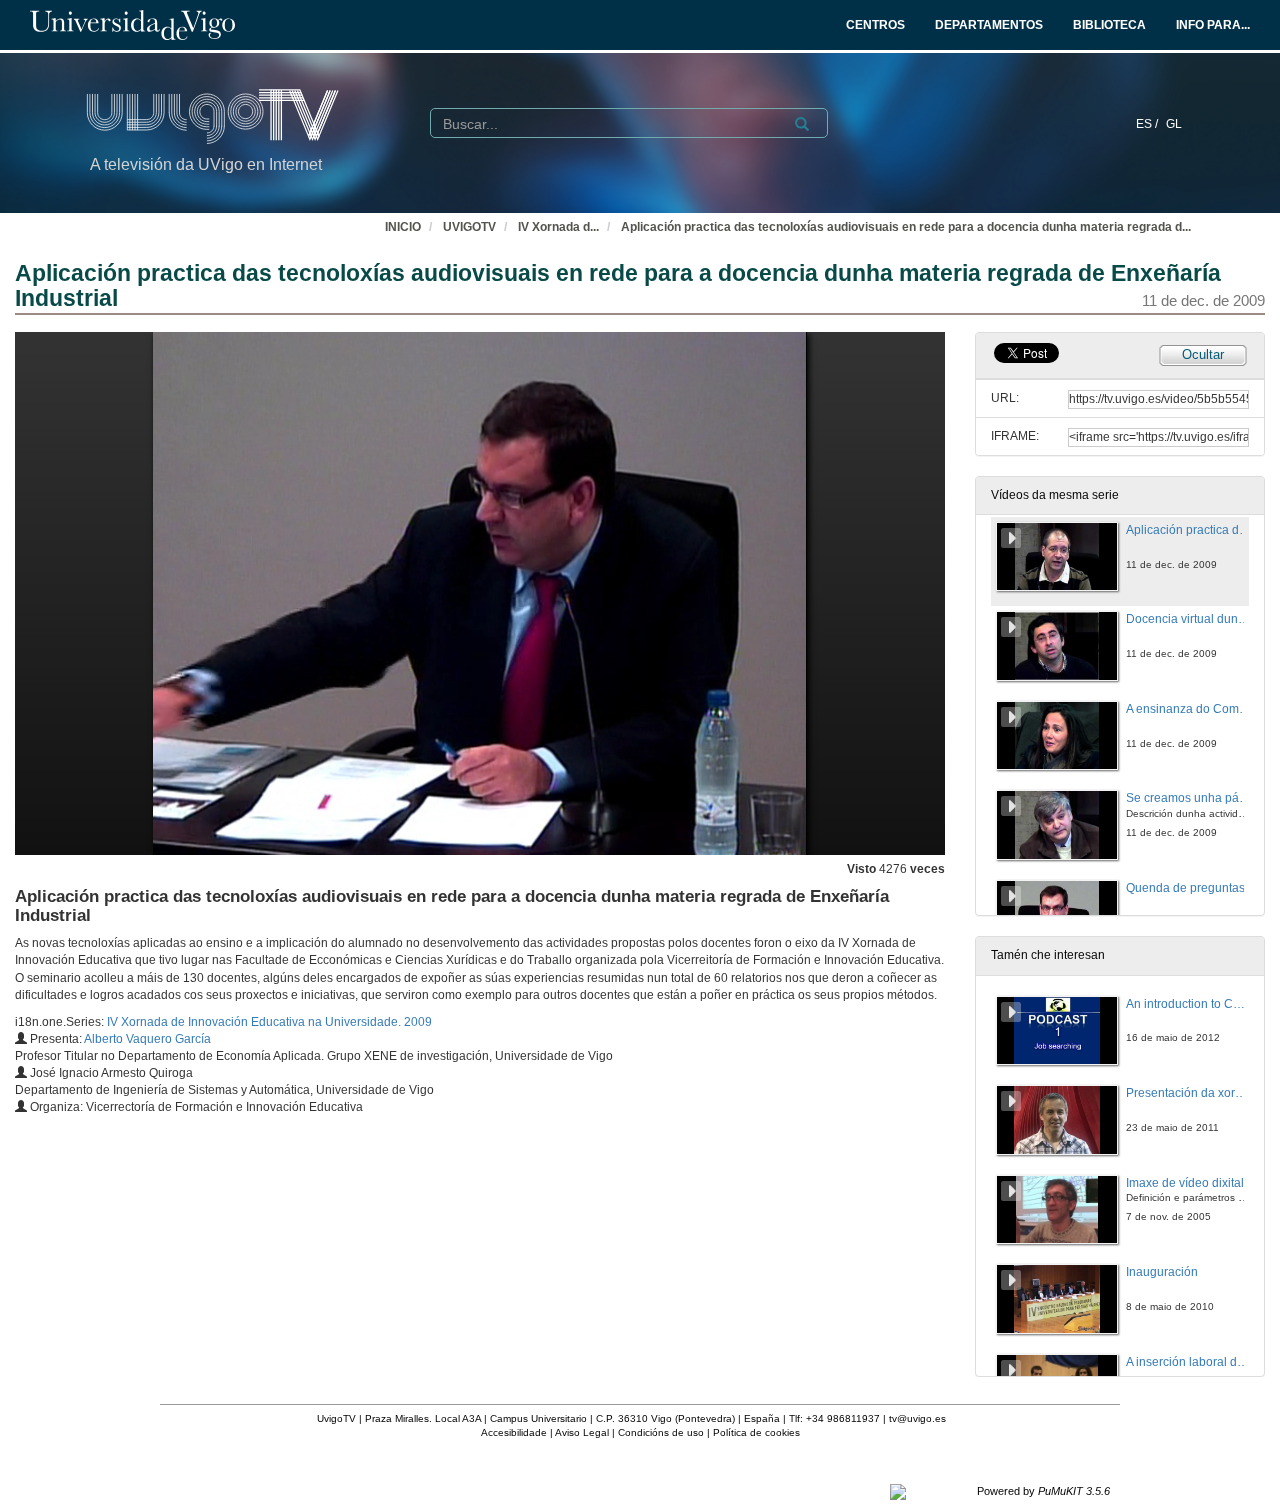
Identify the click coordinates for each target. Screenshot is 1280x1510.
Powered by (1043, 1491)
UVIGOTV (469, 227)
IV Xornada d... (558, 227)
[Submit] (802, 124)
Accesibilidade (514, 1432)
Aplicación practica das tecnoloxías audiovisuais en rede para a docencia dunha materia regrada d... (906, 227)
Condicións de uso (661, 1432)
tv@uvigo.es (917, 1418)
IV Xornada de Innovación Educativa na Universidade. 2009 (269, 1022)
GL (1174, 124)
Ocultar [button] (1203, 354)
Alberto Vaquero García (147, 1039)
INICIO (403, 227)
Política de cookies (756, 1432)
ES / (1148, 124)
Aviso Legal (582, 1432)
